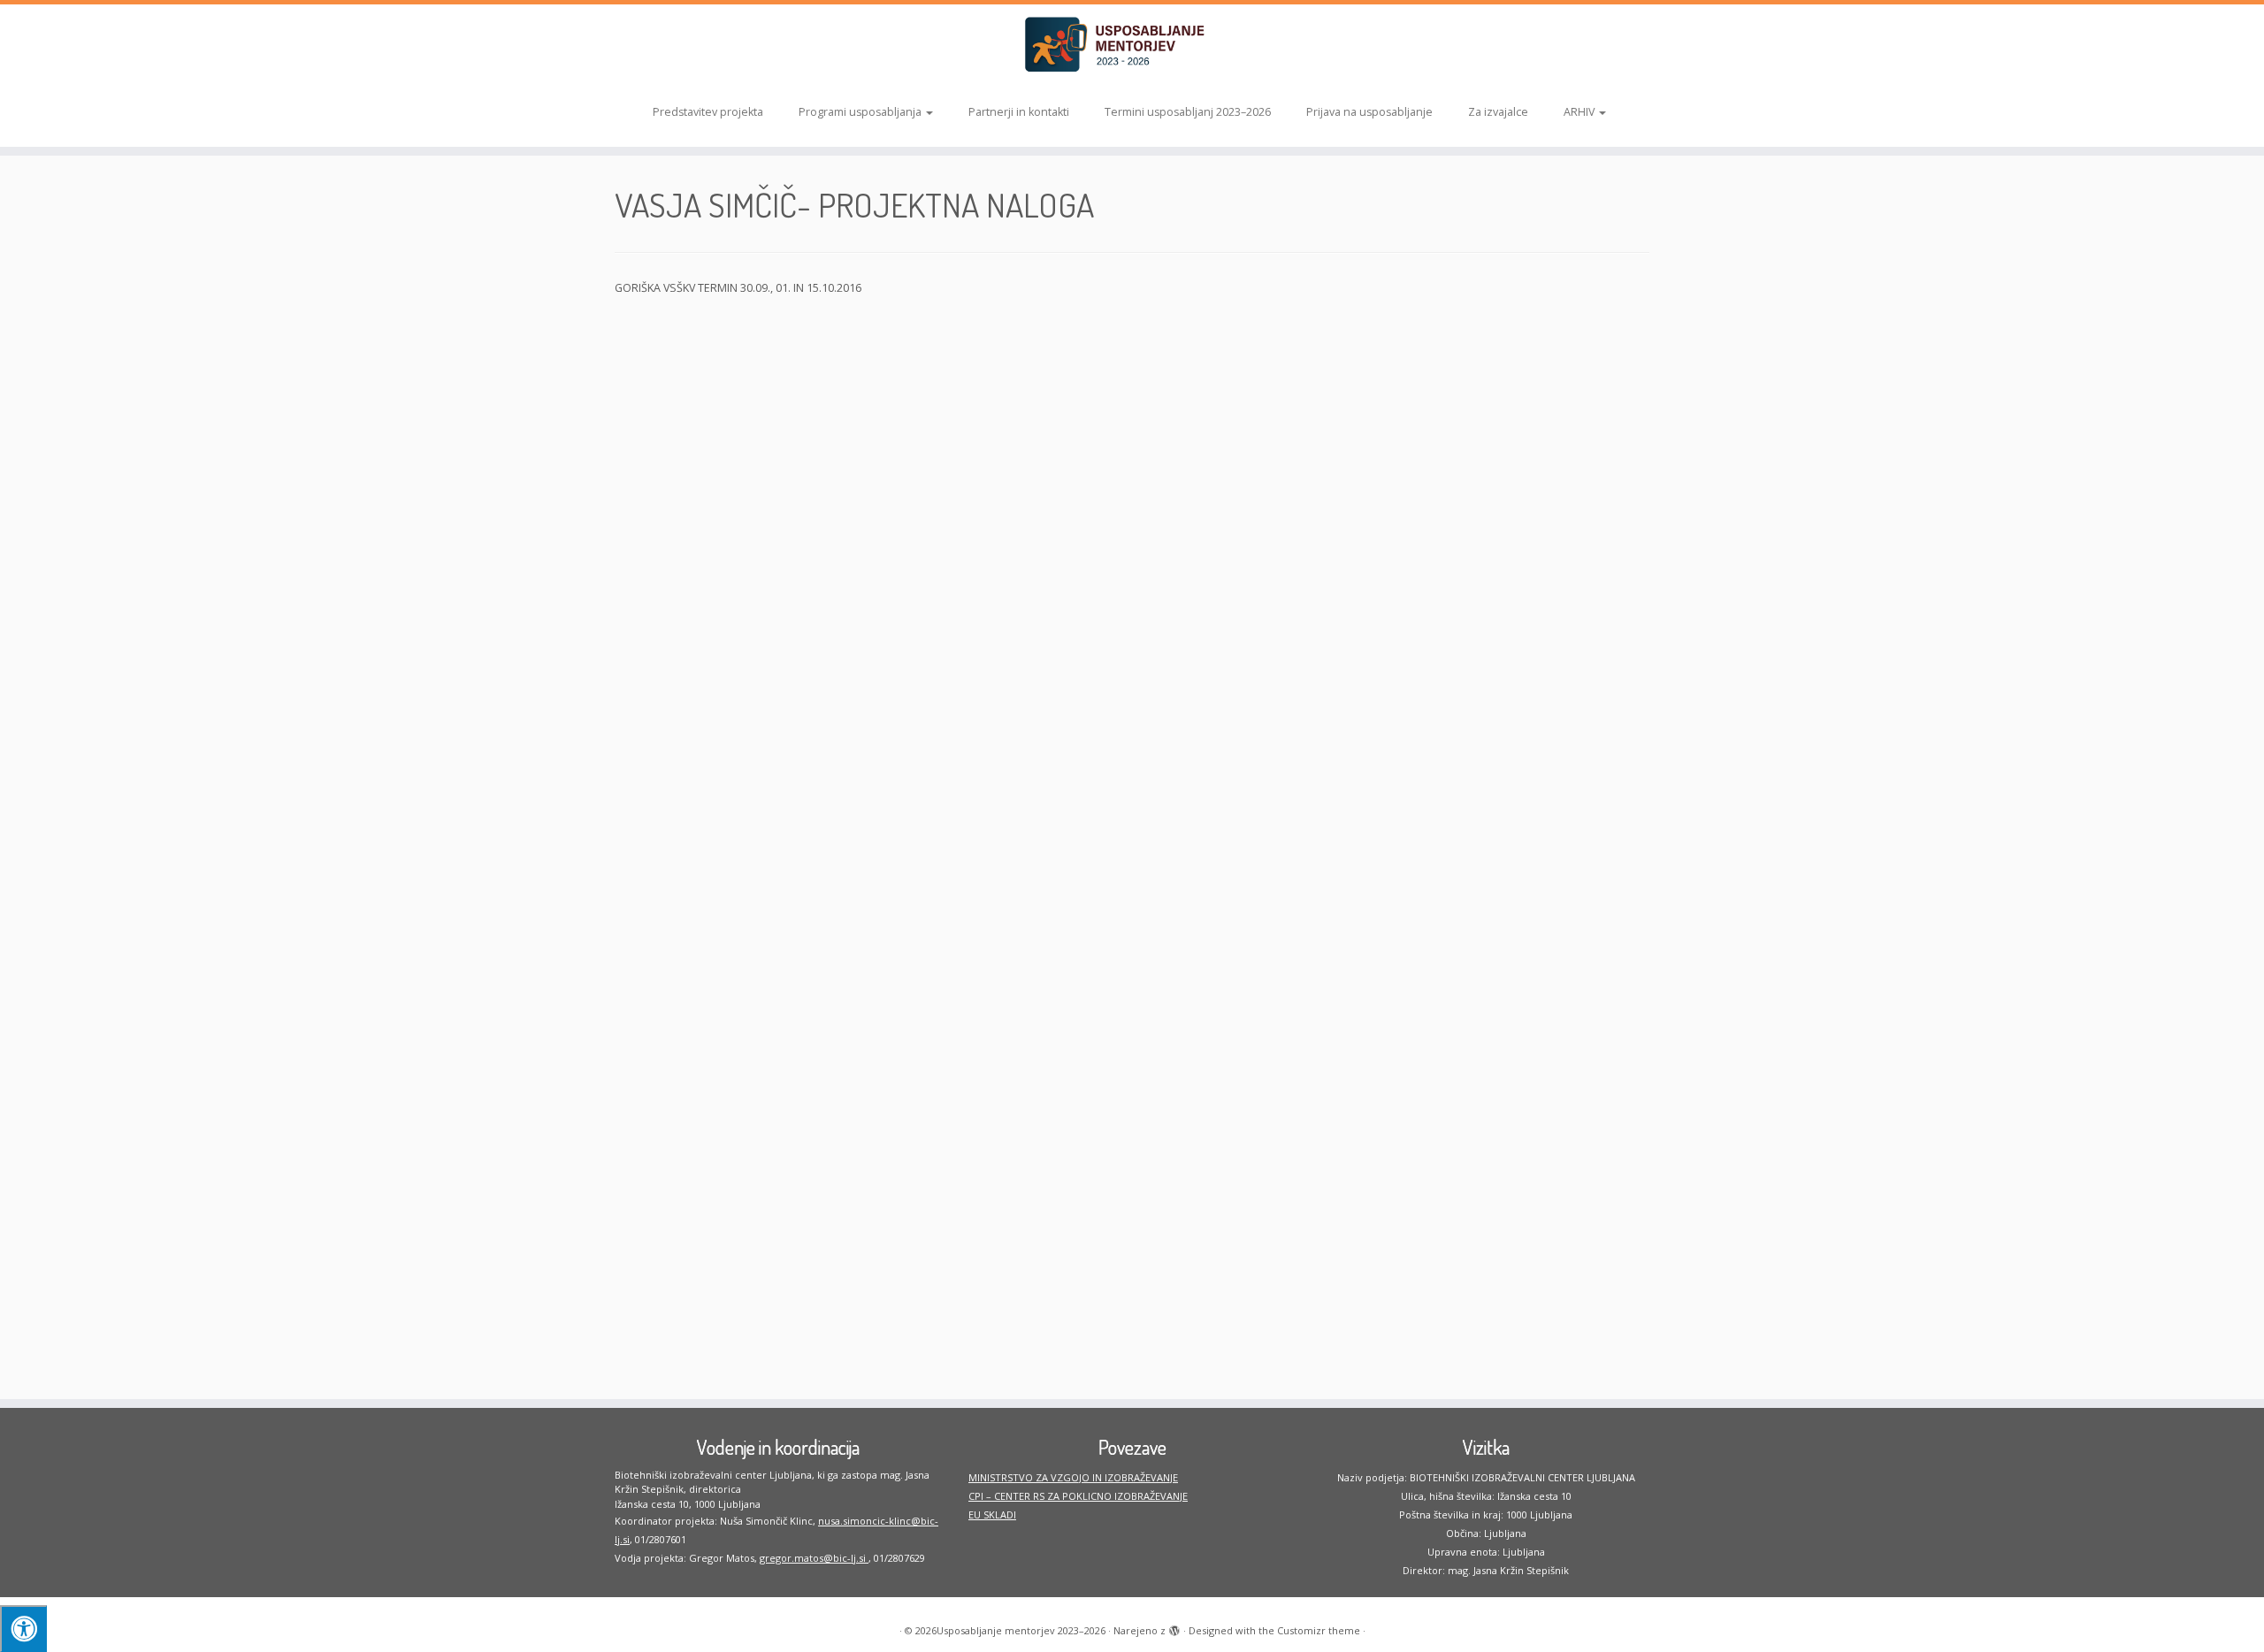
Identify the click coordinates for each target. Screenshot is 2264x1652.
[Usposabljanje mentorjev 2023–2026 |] (1132, 45)
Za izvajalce (1498, 112)
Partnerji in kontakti (1019, 112)
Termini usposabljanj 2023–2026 (1188, 112)
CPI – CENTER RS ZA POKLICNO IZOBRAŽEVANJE (1078, 1496)
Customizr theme (1319, 1630)
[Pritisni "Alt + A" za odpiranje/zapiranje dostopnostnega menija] (23, 1629)
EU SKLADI (992, 1514)
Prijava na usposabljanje (1369, 112)
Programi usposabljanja (861, 112)
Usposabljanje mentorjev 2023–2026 (1021, 1630)
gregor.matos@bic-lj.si (814, 1558)
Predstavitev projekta (708, 112)
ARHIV (1580, 112)
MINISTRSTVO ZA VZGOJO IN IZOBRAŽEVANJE (1073, 1477)
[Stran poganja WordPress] (1174, 1627)
